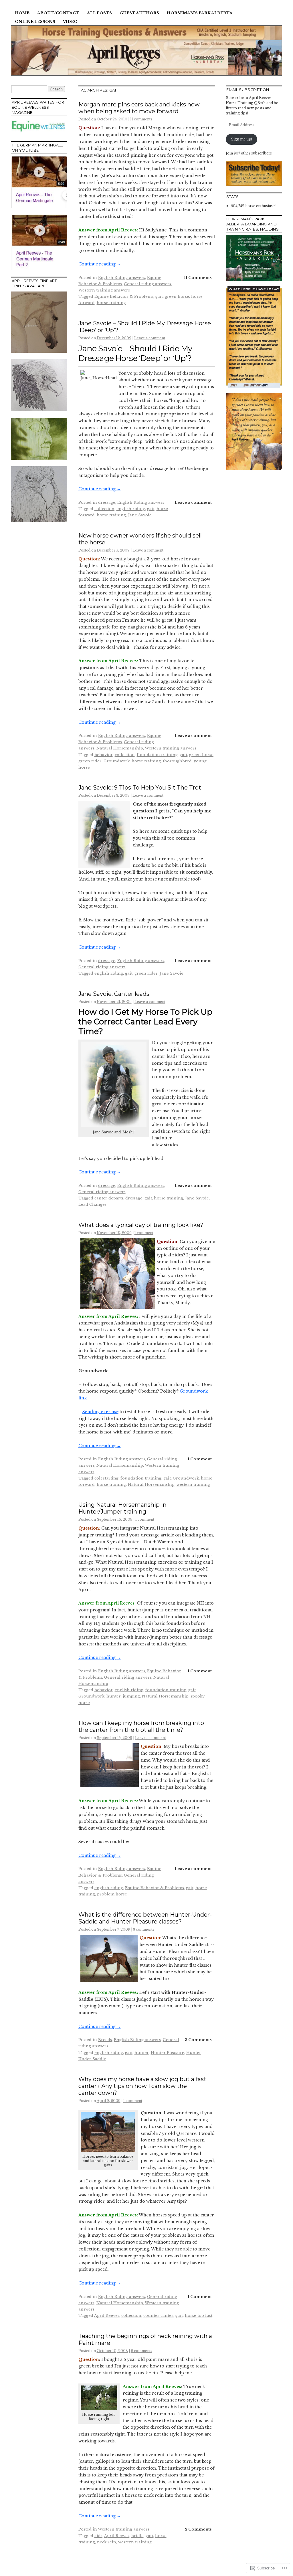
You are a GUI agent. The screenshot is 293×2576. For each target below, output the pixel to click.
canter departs (109, 1198)
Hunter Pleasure (168, 2053)
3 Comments (198, 2040)
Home (22, 13)
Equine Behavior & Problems (124, 297)
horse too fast (199, 2316)
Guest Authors (139, 13)
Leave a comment (150, 338)
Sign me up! (241, 139)
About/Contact (58, 13)
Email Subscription (248, 90)
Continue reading (100, 264)
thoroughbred (177, 761)
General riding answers (148, 284)
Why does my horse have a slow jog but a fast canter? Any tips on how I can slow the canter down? (142, 2086)
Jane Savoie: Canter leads (114, 994)
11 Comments (198, 278)
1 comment (144, 1233)
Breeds (105, 2040)
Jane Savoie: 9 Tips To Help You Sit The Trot (140, 788)
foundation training (157, 755)
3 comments (144, 1929)
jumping (131, 1696)
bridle (137, 2536)
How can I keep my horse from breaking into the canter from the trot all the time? (141, 1726)
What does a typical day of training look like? (141, 1225)
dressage (107, 502)
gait (159, 297)
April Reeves (107, 2316)
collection (104, 509)
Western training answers (104, 290)
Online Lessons (35, 22)
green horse (177, 297)
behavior (104, 755)
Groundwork (117, 761)
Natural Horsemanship (120, 748)
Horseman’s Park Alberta (200, 13)
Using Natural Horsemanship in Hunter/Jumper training (122, 1508)
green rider (90, 761)
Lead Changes (92, 1204)
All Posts (99, 13)
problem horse (112, 1894)
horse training (111, 303)
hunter (114, 1696)
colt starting (106, 1478)
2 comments (141, 2351)
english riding (131, 509)
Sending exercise (100, 1412)
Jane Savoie (140, 515)
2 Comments (198, 2529)
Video (70, 22)
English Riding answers (122, 278)
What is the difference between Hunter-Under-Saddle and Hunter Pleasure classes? (145, 1918)
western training (193, 1485)
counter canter (158, 2316)
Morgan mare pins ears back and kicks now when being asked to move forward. (139, 108)
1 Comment (200, 1459)
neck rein (107, 2542)
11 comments (141, 119)
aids (98, 2536)
